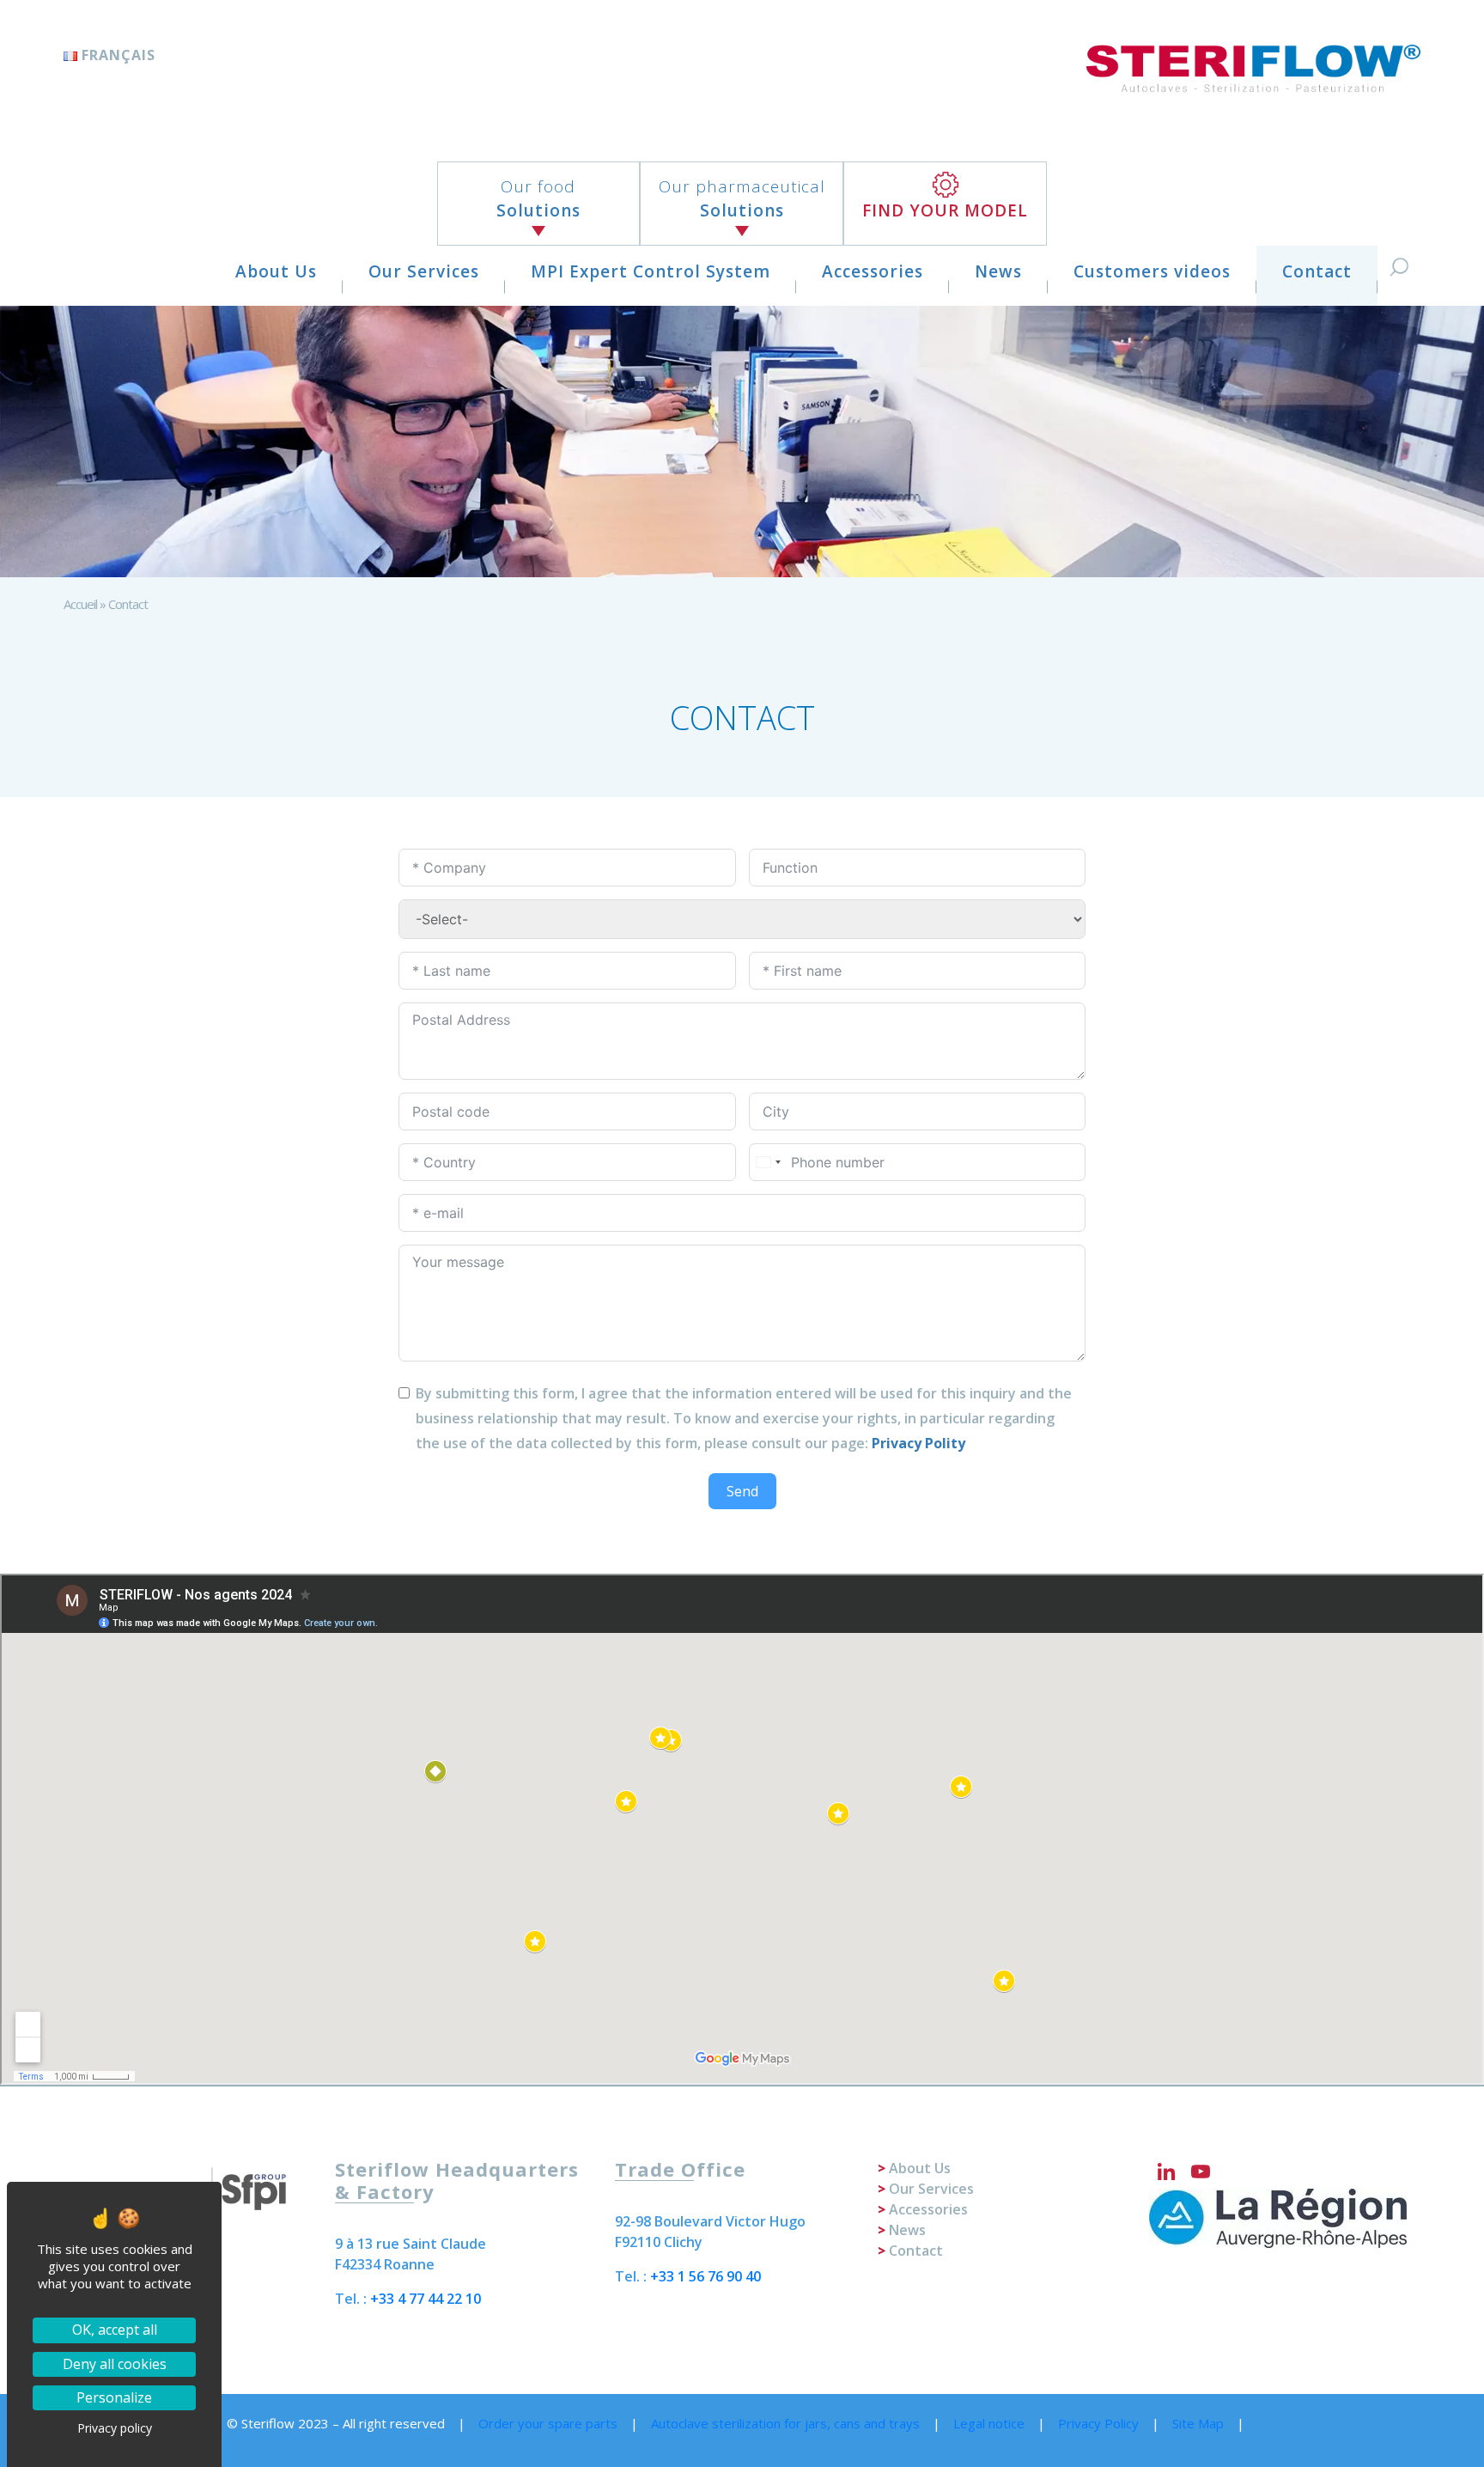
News (998, 271)
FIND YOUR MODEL (945, 210)
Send (742, 1491)
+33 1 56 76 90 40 (706, 2276)
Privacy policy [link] (115, 2428)
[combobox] (768, 1162)
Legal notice (989, 2423)
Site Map (1198, 2423)
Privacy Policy (1098, 2423)
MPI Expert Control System (651, 271)
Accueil (80, 604)
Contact (1317, 271)
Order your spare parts (548, 2423)
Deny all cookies (115, 2364)
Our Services (424, 271)
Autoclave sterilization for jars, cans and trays (785, 2423)
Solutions (538, 199)
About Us (276, 271)
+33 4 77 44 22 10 (426, 2299)
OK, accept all (115, 2330)
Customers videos (1152, 271)
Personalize (114, 2397)
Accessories (873, 271)
